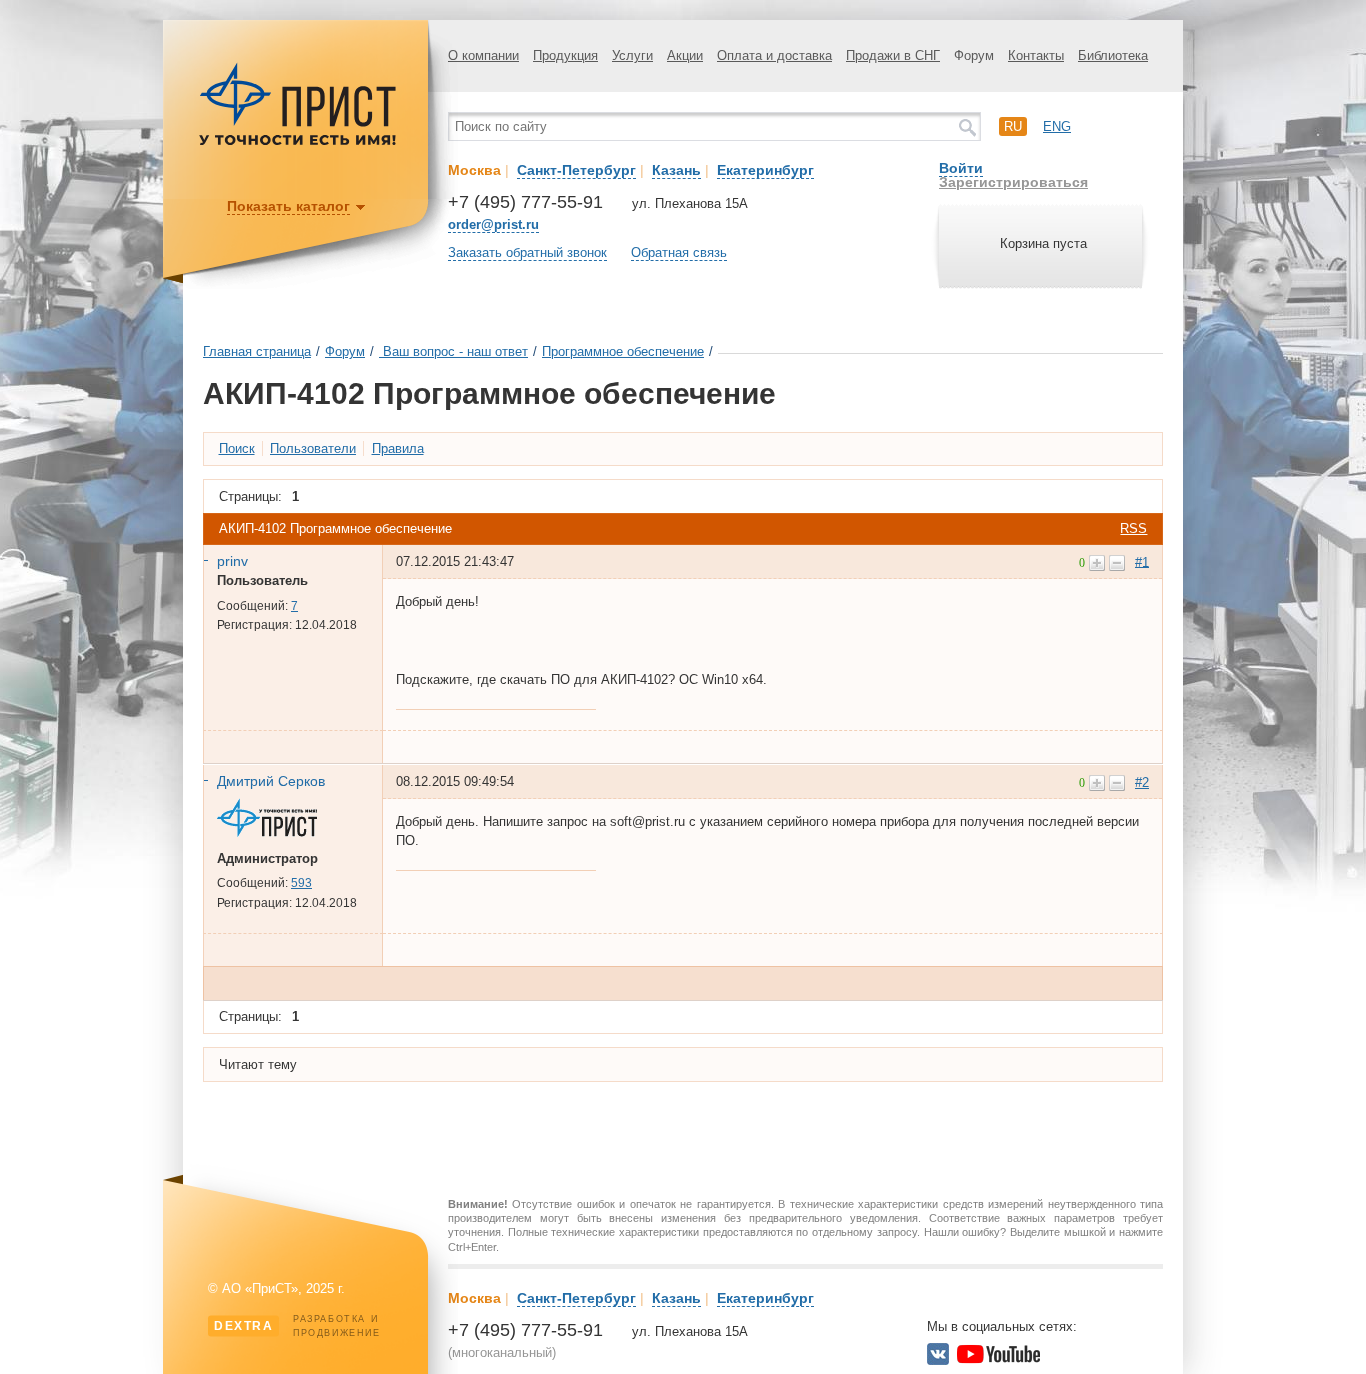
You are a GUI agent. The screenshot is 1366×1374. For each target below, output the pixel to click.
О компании (483, 55)
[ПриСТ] (298, 142)
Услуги (632, 55)
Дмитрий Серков (271, 781)
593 (301, 883)
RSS (1133, 528)
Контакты (1036, 55)
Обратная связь (679, 252)
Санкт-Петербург (576, 170)
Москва (474, 170)
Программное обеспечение (623, 351)
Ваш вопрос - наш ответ (453, 351)
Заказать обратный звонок (527, 252)
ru (1013, 126)
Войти (961, 168)
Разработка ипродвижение (297, 1326)
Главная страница (257, 351)
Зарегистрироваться (1013, 182)
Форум (974, 55)
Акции (685, 55)
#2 (1142, 782)
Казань (676, 170)
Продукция (565, 55)
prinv (232, 561)
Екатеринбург (765, 170)
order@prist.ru (493, 224)
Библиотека (1113, 55)
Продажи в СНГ (893, 55)
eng (1057, 126)
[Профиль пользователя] (274, 832)
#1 (1142, 561)
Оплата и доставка (774, 55)
